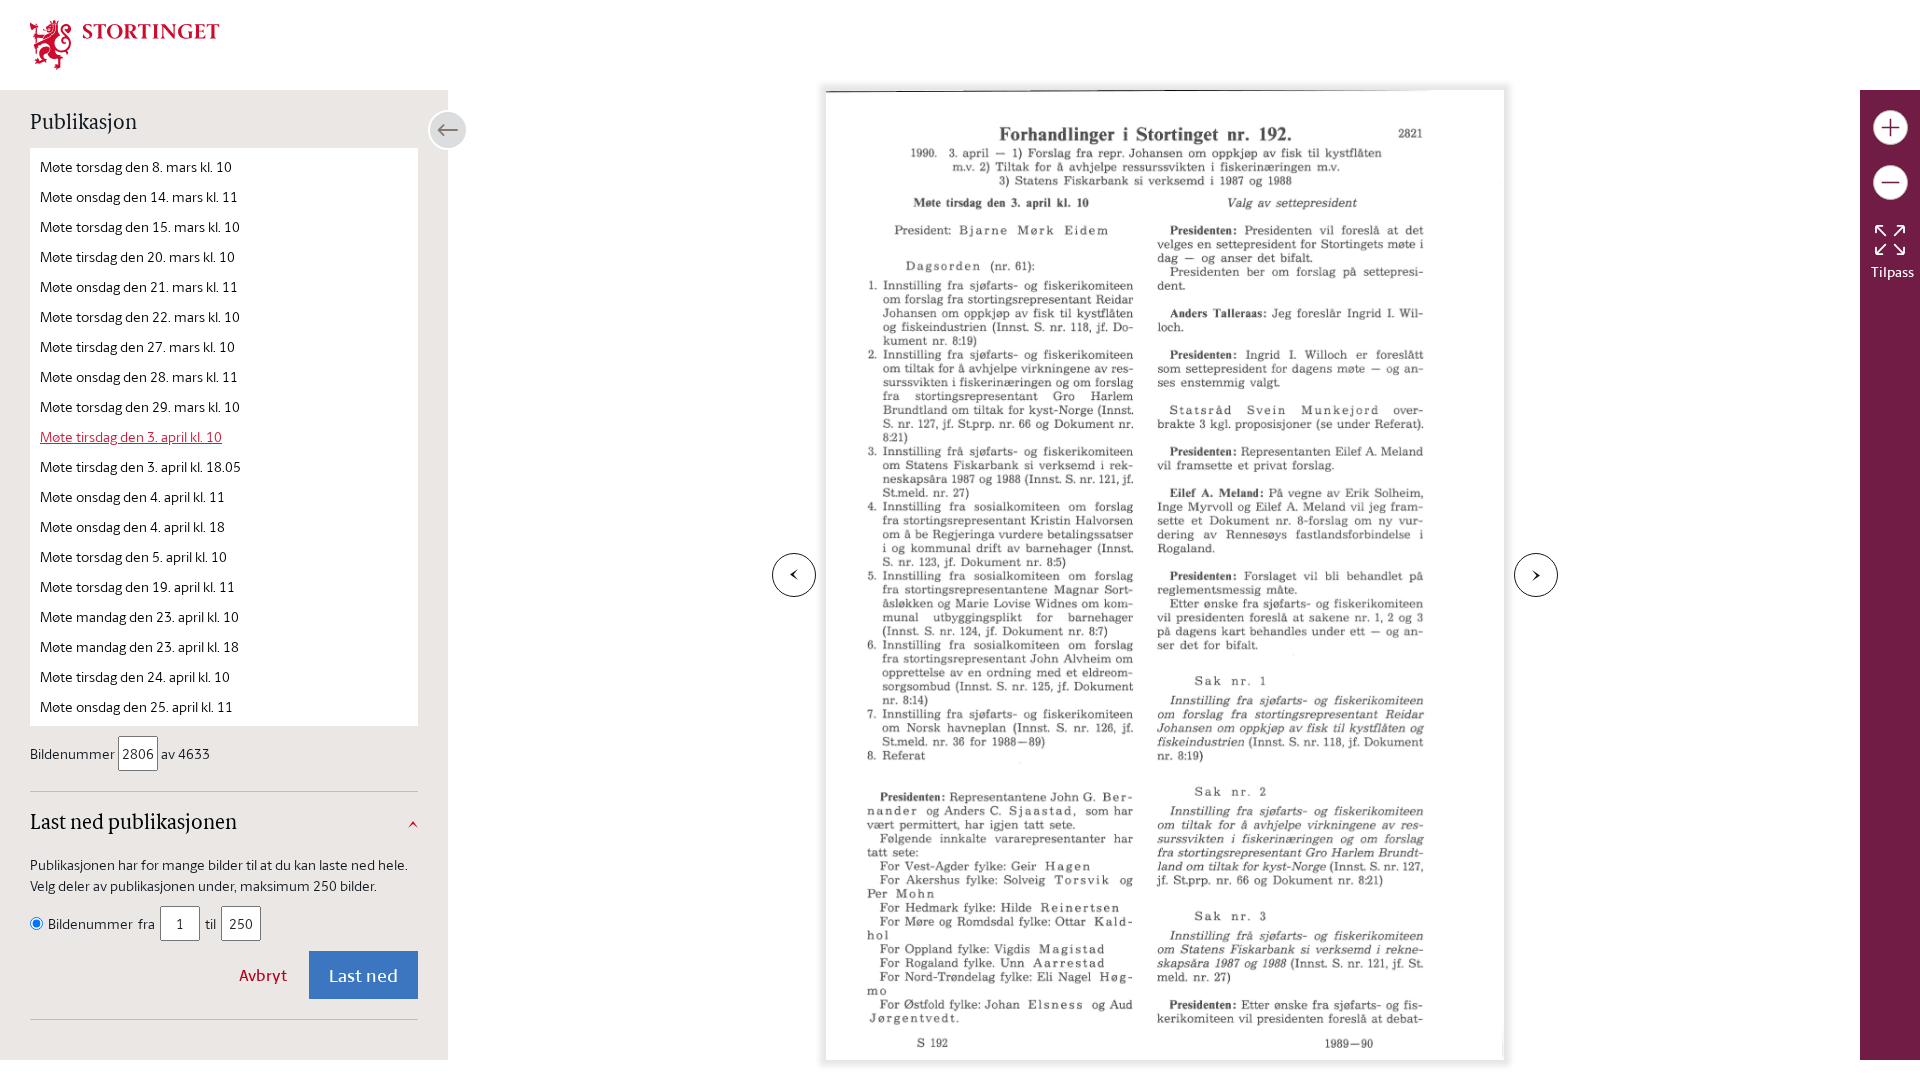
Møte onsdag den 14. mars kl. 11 (139, 196)
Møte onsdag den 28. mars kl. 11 (139, 376)
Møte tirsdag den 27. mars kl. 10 (137, 346)
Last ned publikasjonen (133, 824)
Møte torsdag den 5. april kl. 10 (133, 556)
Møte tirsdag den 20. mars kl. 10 (137, 256)
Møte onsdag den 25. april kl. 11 (136, 706)
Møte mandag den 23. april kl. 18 (139, 646)
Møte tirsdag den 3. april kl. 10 (131, 436)
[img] (125, 43)
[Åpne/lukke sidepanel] (448, 130)
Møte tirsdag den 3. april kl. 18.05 (140, 466)
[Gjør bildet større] (1890, 127)
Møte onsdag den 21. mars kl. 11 (139, 286)
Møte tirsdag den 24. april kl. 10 (135, 676)
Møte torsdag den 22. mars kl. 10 (140, 316)
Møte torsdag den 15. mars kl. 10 (140, 226)
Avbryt (263, 975)
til (210, 923)
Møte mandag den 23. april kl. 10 (139, 616)
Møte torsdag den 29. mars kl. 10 (140, 406)
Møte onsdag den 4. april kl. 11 (132, 496)
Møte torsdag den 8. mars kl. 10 (136, 166)
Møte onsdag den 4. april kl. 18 (132, 526)
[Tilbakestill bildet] (1890, 240)
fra (146, 923)
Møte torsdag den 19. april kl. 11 (137, 586)
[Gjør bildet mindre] (1890, 182)
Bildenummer (72, 753)
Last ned (363, 975)
